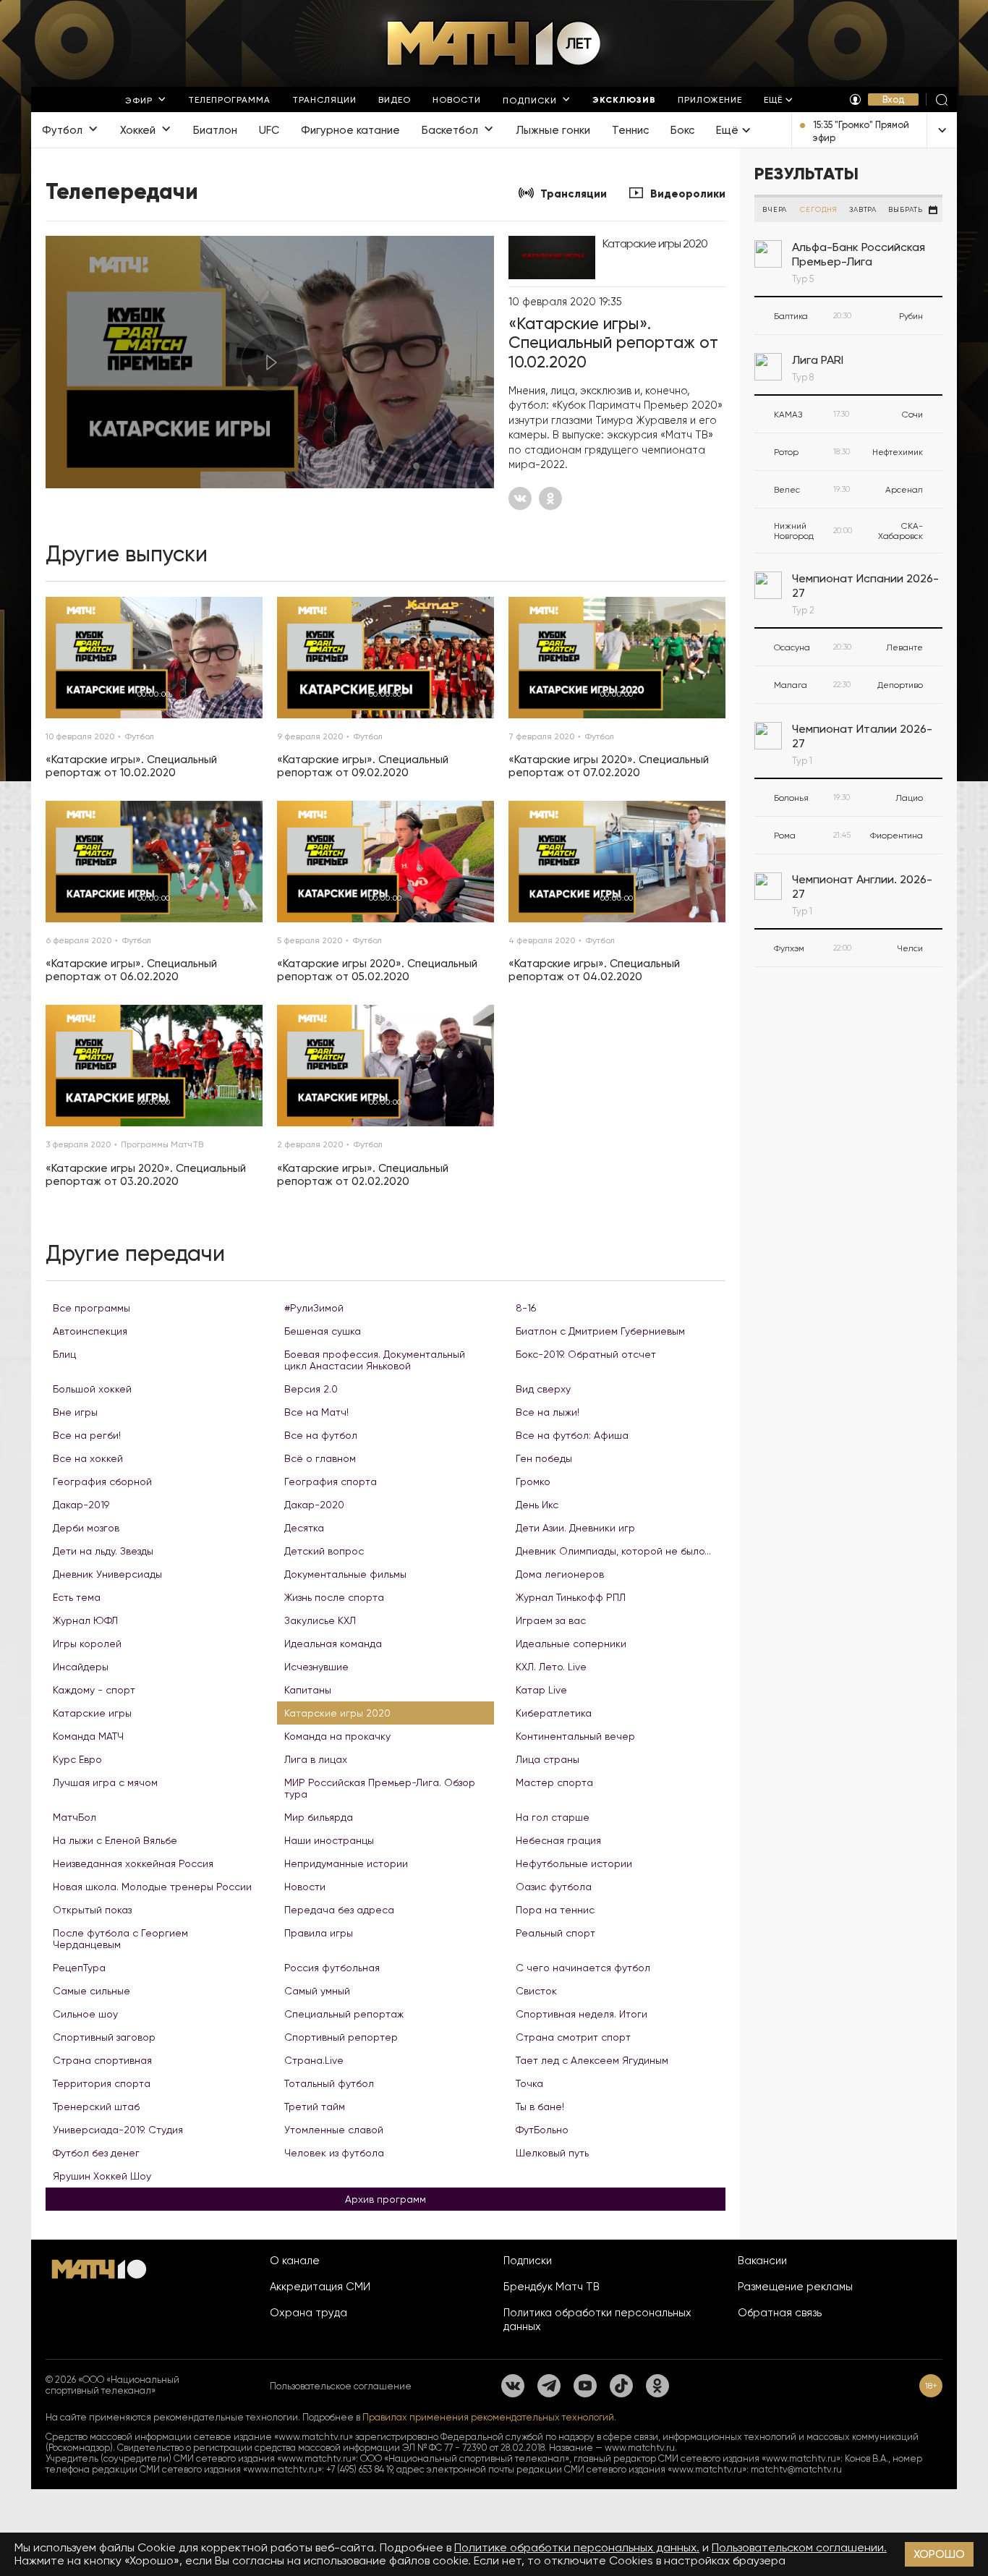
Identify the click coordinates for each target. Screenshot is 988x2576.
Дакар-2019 (81, 1505)
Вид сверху (543, 1389)
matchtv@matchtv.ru (796, 2469)
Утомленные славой (334, 2130)
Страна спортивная (102, 2060)
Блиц (64, 1354)
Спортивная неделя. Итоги (582, 2014)
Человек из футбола (334, 2153)
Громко (533, 1482)
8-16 (526, 1308)
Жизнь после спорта (334, 1597)
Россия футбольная (332, 1968)
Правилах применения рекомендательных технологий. (489, 2417)
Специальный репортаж (344, 2014)
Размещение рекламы (795, 2287)
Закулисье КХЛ (320, 1620)
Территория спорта (102, 2083)
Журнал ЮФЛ (85, 1620)
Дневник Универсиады (107, 1574)
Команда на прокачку (337, 1736)
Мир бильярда (319, 1817)
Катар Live (541, 1690)
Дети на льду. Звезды (103, 1551)
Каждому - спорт (94, 1690)
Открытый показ (92, 1910)
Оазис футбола (554, 1887)
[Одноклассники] (657, 2386)
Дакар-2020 (314, 1505)
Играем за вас (551, 1620)
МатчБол (74, 1817)
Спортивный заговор (104, 2037)
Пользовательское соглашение (341, 2386)
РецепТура (79, 1968)
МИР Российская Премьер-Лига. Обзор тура (380, 1788)
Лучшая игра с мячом (105, 1782)
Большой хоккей (92, 1389)
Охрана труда (308, 2313)
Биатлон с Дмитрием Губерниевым (600, 1331)
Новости (305, 1887)
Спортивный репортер (341, 2037)
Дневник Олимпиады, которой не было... (613, 1551)
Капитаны (308, 1690)
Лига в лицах (316, 1759)
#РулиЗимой (314, 1308)
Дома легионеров (560, 1574)
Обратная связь (780, 2313)
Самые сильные (91, 1991)
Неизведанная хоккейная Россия (133, 1863)
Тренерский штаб (96, 2107)
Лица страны (548, 1759)
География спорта (331, 1482)
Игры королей (87, 1644)
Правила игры (319, 1933)
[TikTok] (621, 2386)
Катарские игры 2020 (337, 1713)
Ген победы (544, 1458)
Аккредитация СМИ (320, 2287)
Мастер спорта (554, 1782)
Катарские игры (92, 1713)
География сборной (102, 1482)
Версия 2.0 (311, 1389)
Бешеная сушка (323, 1331)
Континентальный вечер (575, 1736)
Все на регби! (87, 1435)
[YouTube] (585, 2386)
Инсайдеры (81, 1667)
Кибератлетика (554, 1713)
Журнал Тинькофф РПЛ (571, 1597)
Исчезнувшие (316, 1667)
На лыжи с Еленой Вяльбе (115, 1840)
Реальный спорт (555, 1933)
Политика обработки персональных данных (597, 2320)
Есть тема (77, 1597)
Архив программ (386, 2199)
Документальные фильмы (345, 1574)
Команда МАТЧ (88, 1736)
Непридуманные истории (346, 1863)
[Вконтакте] (513, 2386)
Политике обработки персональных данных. (577, 2547)
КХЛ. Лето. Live (551, 1667)
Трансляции (574, 194)
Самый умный (317, 1991)
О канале (295, 2261)
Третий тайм (315, 2107)
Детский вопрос (324, 1551)
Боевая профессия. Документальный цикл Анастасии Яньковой (375, 1360)
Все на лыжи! (548, 1412)
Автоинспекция (90, 1331)
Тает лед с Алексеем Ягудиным (592, 2060)
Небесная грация (558, 1840)
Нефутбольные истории (574, 1863)
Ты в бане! (540, 2107)
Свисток (536, 1991)
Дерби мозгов (86, 1528)
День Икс (537, 1505)
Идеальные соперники (571, 1644)
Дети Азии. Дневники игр (575, 1528)
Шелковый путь (552, 2153)
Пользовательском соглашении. (799, 2547)
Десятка (304, 1528)
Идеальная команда (333, 1644)
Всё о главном (320, 1458)
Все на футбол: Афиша (572, 1435)
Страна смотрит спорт (573, 2037)
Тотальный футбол (329, 2083)
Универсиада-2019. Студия (118, 2130)
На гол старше (553, 1817)
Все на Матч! (316, 1412)
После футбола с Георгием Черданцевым (120, 1939)
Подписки (528, 2261)
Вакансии (762, 2261)
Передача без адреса (339, 1910)
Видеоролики (688, 194)
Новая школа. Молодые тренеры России (152, 1887)
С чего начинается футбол (583, 1968)
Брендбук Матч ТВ (552, 2287)
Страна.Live (314, 2060)
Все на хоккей (88, 1458)
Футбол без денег (96, 2153)
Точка (529, 2083)
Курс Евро (77, 1759)
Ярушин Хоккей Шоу (102, 2176)
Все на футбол (321, 1435)
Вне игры (75, 1412)
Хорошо (939, 2554)
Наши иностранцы (329, 1840)
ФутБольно (542, 2130)
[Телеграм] (549, 2386)
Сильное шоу (85, 2014)
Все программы (91, 1308)
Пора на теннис (555, 1910)
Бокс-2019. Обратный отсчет (586, 1354)
